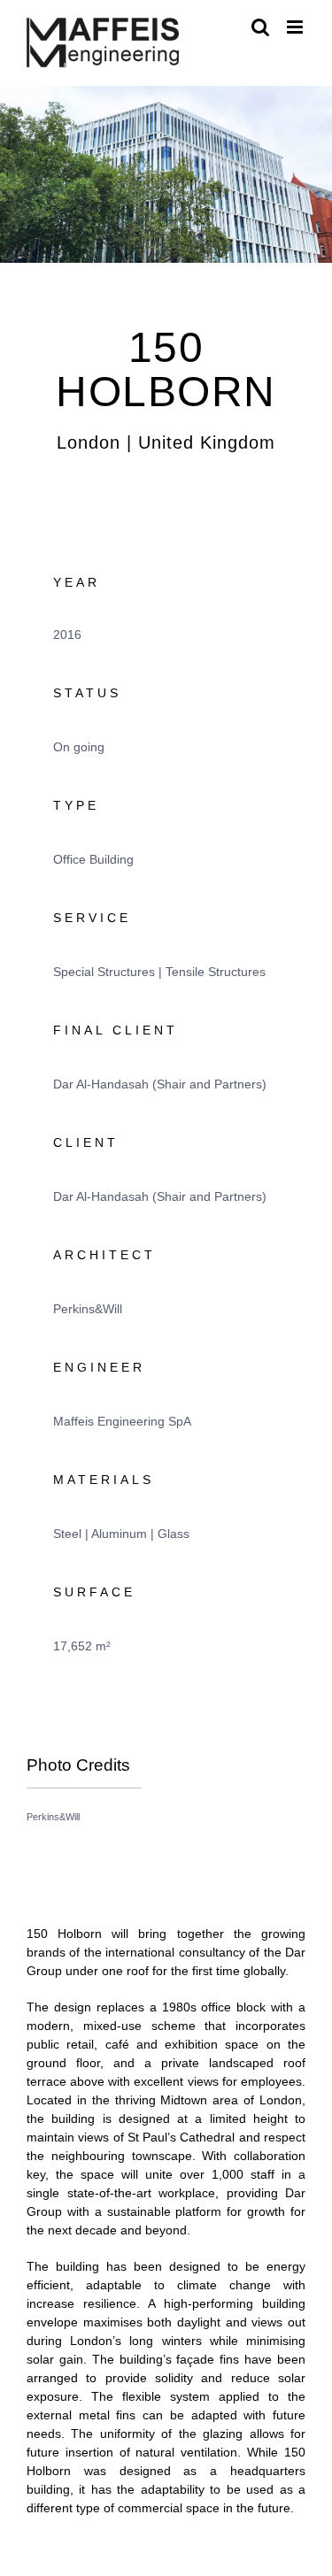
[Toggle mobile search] (260, 27)
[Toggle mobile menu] (296, 27)
